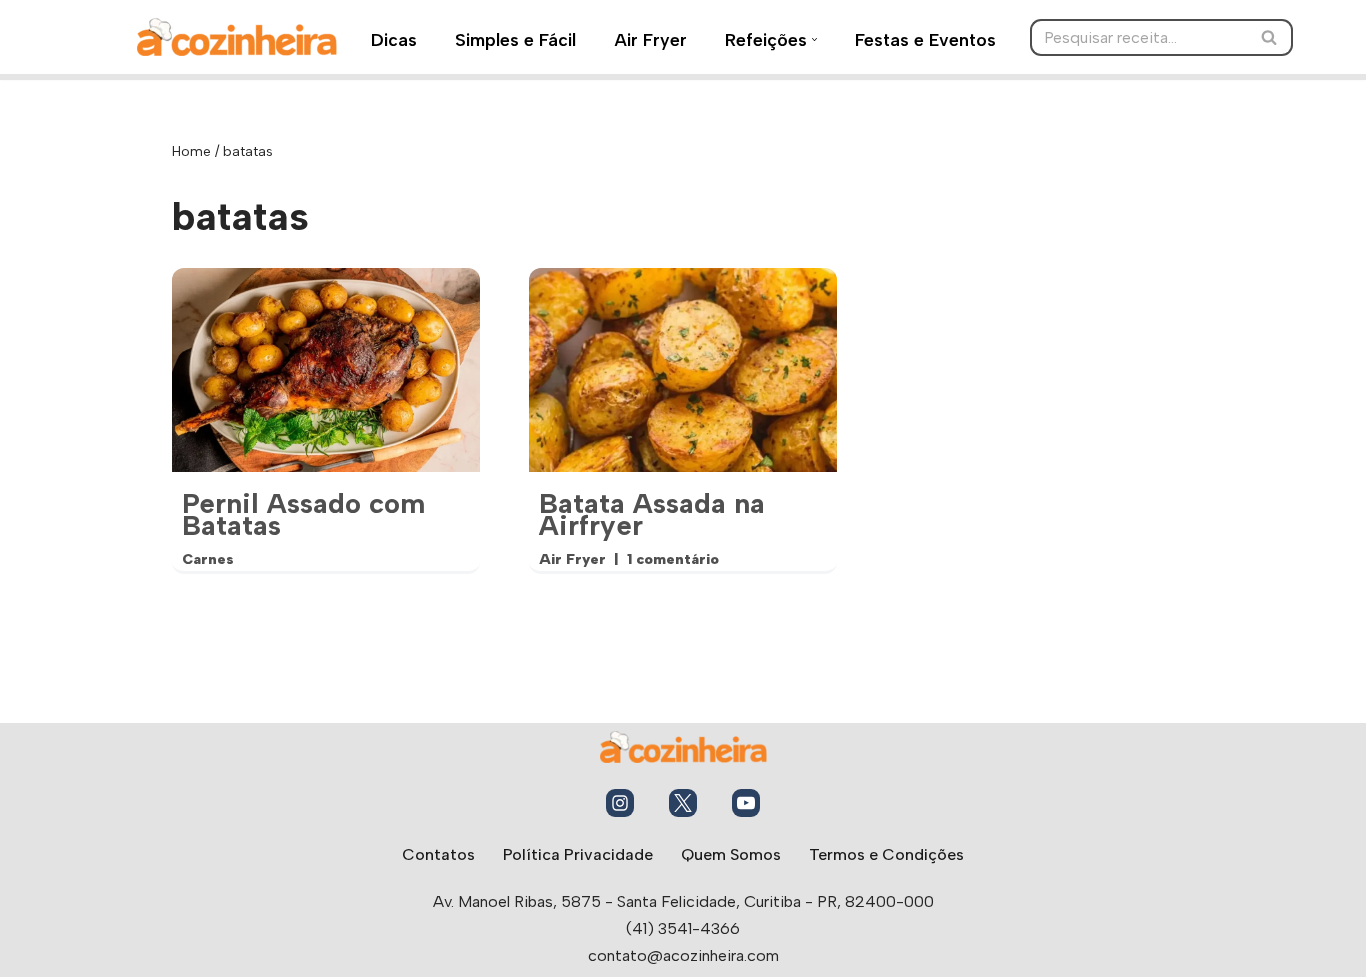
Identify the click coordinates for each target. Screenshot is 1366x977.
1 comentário (673, 559)
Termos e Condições (886, 854)
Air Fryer (650, 39)
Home (191, 151)
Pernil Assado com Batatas (303, 514)
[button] (814, 39)
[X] (683, 803)
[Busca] (1270, 37)
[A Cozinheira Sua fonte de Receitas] (237, 37)
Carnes (208, 559)
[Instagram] (620, 803)
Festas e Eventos (925, 39)
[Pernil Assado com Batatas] (326, 370)
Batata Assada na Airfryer (652, 514)
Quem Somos (731, 854)
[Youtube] (746, 803)
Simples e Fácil (515, 39)
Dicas (394, 39)
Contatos (438, 854)
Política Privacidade (578, 854)
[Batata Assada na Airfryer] (683, 370)
